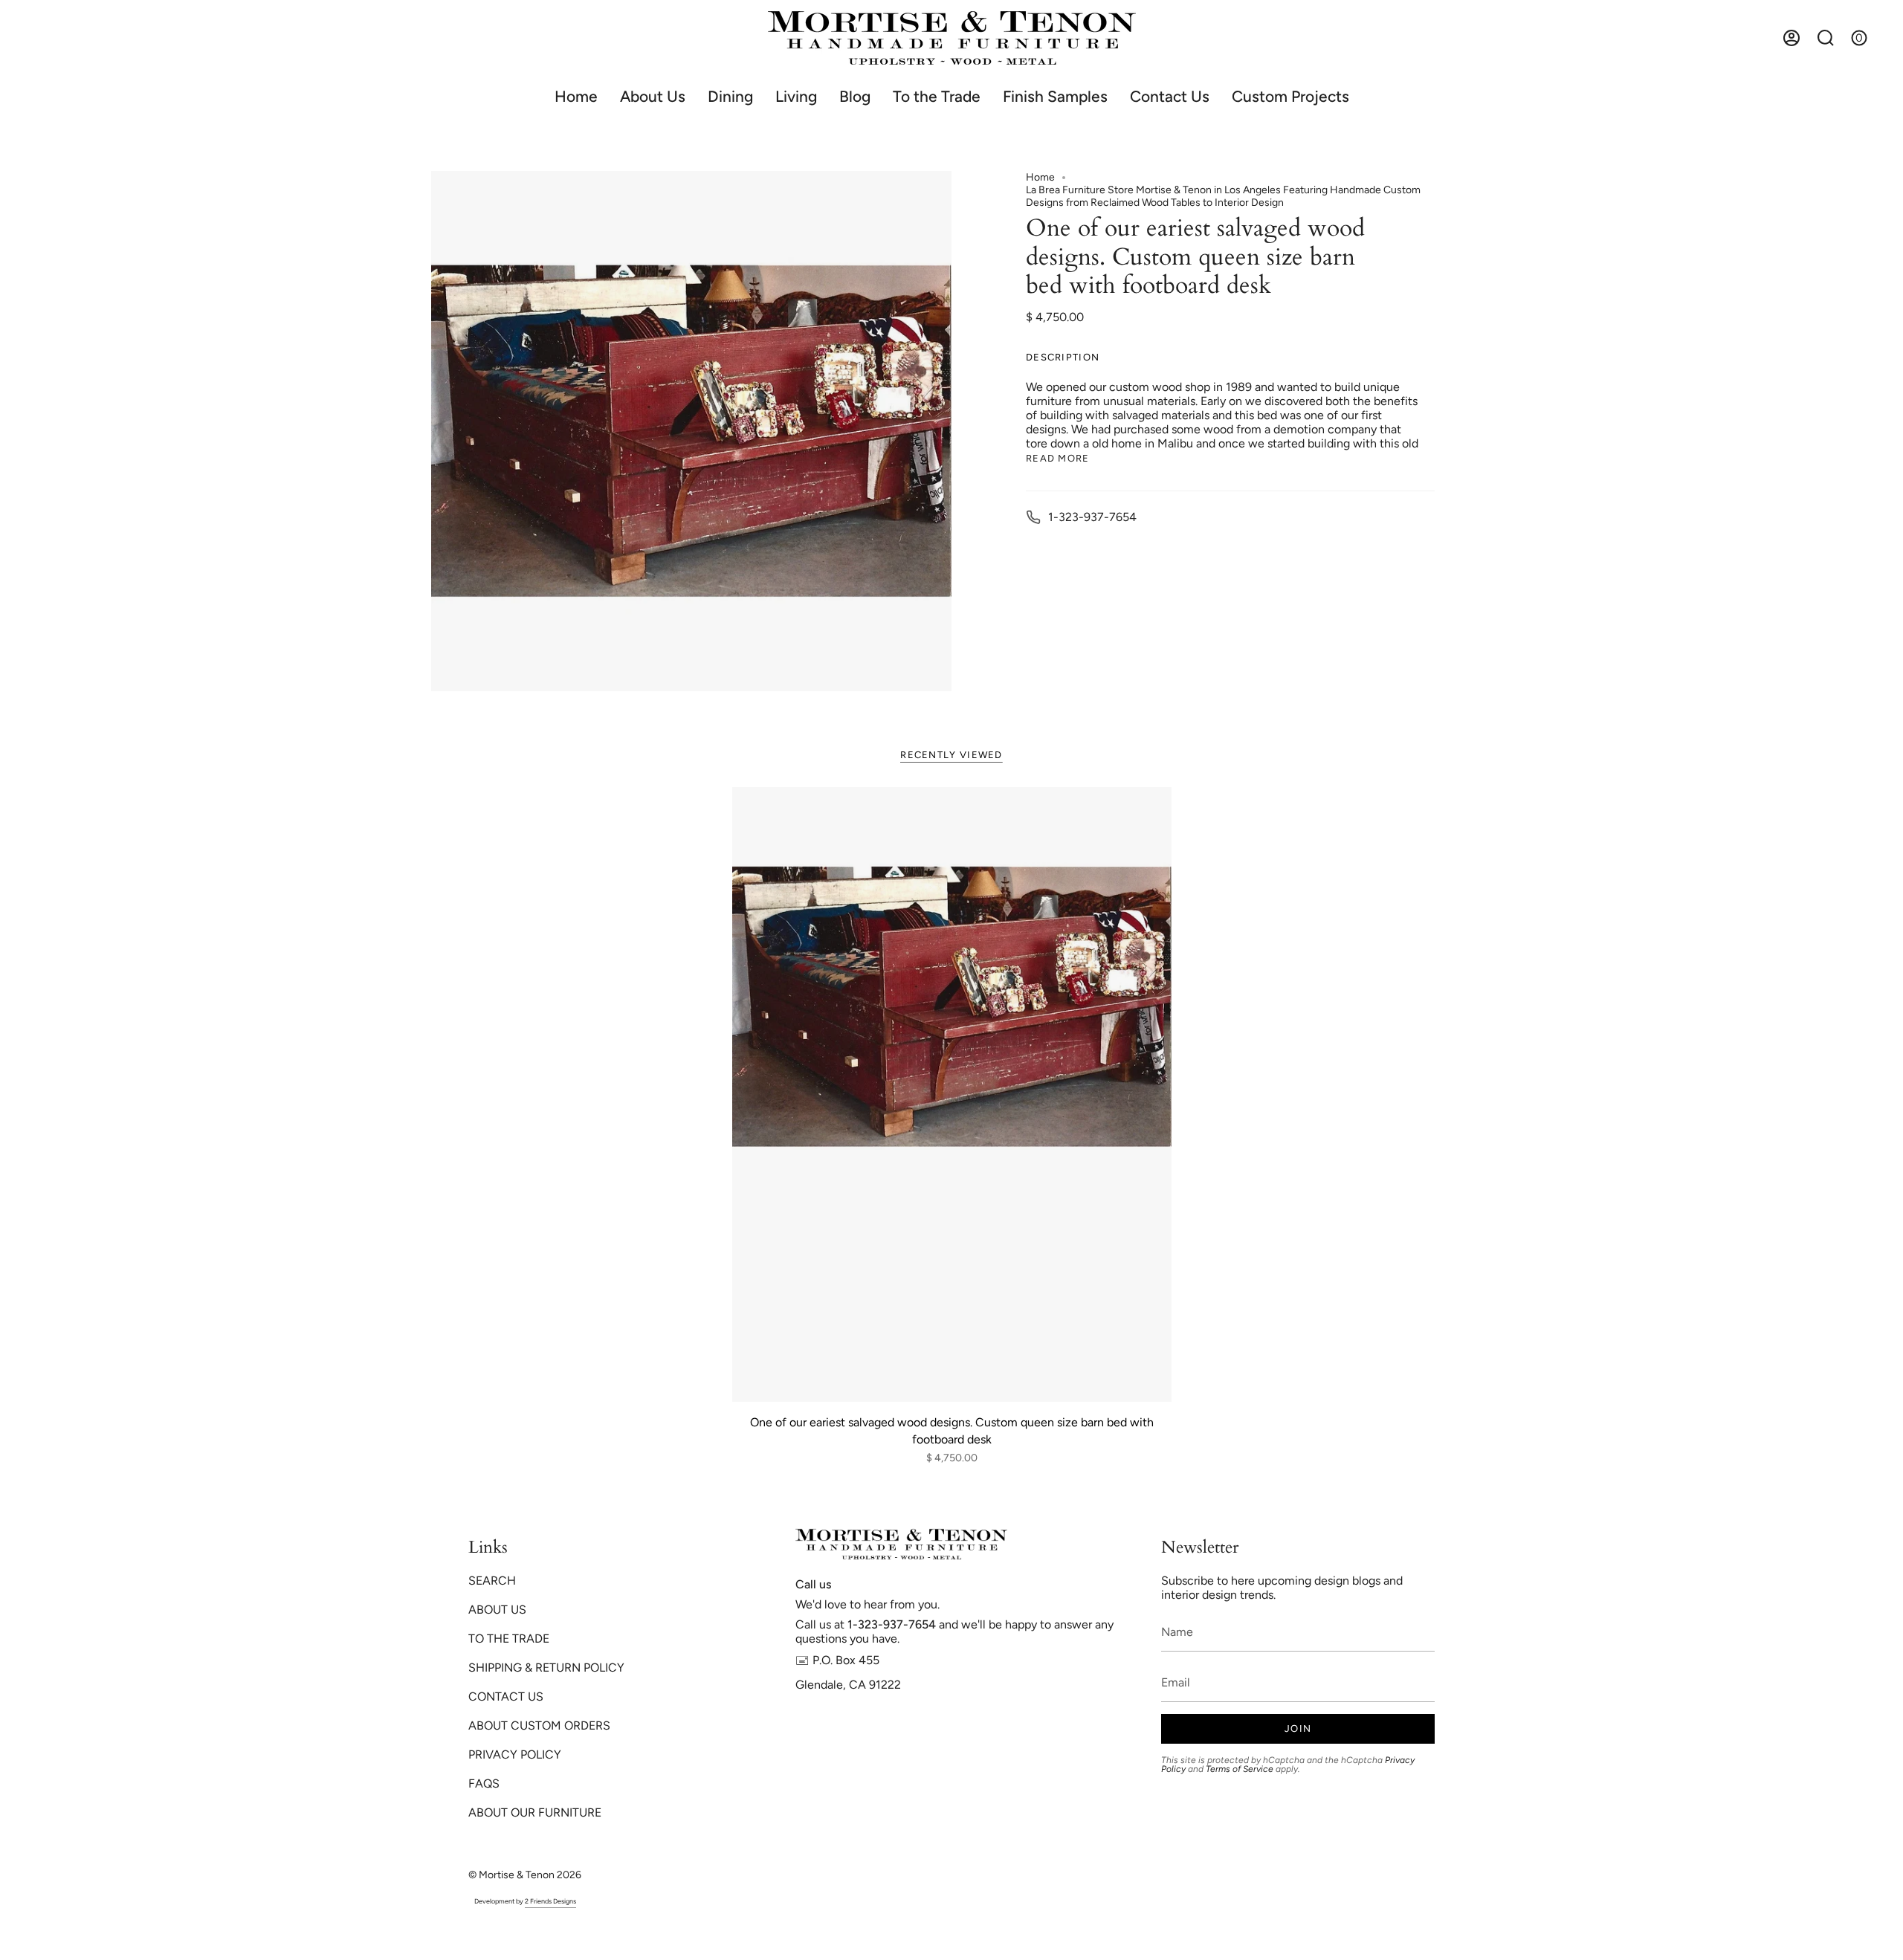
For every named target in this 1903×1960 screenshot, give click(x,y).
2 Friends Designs (550, 1901)
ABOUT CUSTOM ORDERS (539, 1725)
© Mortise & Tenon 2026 (525, 1875)
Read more (1058, 458)
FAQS (484, 1783)
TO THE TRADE (509, 1639)
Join (1298, 1728)
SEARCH (492, 1581)
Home (1040, 177)
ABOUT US (497, 1610)
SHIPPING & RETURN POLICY (546, 1668)
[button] (730, 96)
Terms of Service (1240, 1769)
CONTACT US (506, 1697)
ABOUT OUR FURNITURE (535, 1812)
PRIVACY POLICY (515, 1754)
